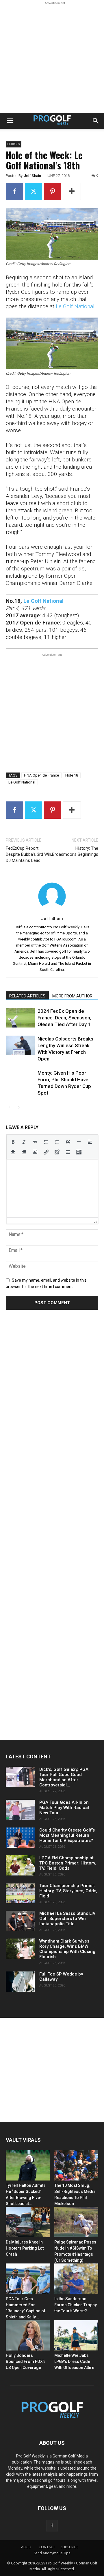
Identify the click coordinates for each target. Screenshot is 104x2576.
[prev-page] (9, 1107)
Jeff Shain (32, 176)
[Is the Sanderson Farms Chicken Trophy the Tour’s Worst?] (76, 2279)
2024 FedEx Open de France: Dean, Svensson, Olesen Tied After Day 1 (64, 1018)
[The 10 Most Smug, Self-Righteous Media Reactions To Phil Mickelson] (76, 2165)
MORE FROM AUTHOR (72, 996)
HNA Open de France (41, 775)
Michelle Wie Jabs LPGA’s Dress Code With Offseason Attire (74, 2361)
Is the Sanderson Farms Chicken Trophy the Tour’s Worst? (76, 2305)
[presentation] (13, 1142)
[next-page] (19, 1107)
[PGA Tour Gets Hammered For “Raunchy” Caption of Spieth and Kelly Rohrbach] (28, 2279)
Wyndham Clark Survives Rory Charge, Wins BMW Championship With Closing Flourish (67, 1949)
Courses (14, 144)
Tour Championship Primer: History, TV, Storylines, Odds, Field (68, 1891)
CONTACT (47, 2547)
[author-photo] (52, 910)
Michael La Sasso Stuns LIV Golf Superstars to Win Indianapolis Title (67, 1919)
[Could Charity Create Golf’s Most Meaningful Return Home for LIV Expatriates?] (20, 1838)
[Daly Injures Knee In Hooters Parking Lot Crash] (28, 2222)
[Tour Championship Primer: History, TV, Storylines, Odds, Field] (20, 1893)
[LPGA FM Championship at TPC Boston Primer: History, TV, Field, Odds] (20, 1865)
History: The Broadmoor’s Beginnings (75, 851)
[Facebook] (14, 191)
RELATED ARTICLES (27, 996)
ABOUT (27, 2547)
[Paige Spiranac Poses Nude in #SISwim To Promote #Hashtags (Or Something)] (76, 2222)
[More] (72, 191)
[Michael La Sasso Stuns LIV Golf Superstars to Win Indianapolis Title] (20, 1921)
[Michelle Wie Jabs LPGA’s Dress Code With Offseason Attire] (76, 2335)
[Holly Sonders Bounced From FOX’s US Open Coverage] (28, 2335)
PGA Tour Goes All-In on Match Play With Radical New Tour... (64, 1808)
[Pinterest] (53, 191)
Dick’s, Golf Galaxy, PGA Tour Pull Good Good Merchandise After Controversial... (64, 1777)
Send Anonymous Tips (52, 2553)
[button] (10, 121)
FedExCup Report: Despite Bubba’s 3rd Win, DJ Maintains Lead (29, 854)
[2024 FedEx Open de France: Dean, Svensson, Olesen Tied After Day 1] (20, 1018)
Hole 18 (72, 775)
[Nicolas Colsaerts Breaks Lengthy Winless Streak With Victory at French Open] (20, 1046)
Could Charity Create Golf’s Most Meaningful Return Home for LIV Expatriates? (67, 1835)
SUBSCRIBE (69, 2547)
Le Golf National (75, 306)
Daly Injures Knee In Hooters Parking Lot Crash (25, 2248)
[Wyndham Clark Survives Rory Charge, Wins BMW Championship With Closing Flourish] (20, 1949)
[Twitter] (34, 191)
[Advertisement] (52, 58)
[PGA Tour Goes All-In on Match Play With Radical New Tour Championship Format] (20, 1810)
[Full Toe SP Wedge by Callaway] (20, 1982)
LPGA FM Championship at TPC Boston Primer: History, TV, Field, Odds (68, 1863)
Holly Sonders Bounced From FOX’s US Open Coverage (26, 2361)
